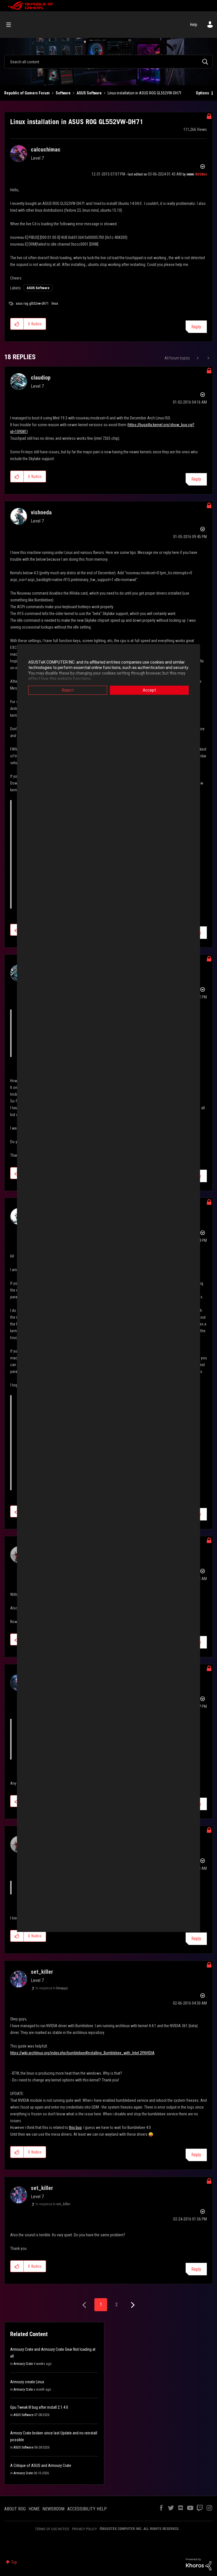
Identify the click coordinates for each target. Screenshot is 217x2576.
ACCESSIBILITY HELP (87, 2509)
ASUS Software (89, 93)
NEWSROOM (53, 2509)
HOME (34, 2509)
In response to (52, 1988)
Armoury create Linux (27, 2382)
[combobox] (108, 62)
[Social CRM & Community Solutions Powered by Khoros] (199, 2564)
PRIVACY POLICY (84, 2529)
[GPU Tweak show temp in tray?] (208, 358)
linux (55, 304)
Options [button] (202, 93)
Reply (196, 327)
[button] (17, 324)
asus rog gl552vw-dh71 (32, 304)
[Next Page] (132, 2305)
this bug (75, 2127)
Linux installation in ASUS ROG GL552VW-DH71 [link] (145, 93)
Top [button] (14, 2562)
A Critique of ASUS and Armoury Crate (41, 2465)
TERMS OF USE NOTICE (52, 2529)
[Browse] (11, 25)
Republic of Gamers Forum (27, 93)
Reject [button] (68, 690)
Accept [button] (149, 690)
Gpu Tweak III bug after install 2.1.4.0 (39, 2407)
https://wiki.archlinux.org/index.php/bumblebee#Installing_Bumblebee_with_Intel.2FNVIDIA (82, 2053)
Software (63, 93)
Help (194, 25)
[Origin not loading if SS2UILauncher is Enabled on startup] (198, 358)
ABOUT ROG (15, 2509)
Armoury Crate (23, 2364)
